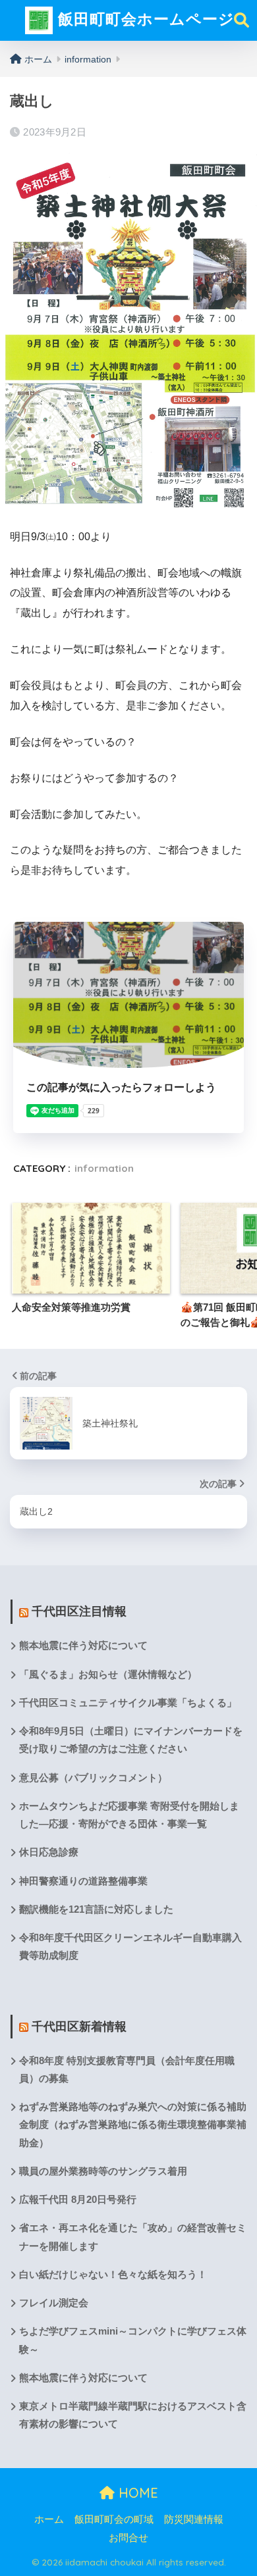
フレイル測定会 (54, 2303)
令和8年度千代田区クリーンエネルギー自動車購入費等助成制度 (130, 1947)
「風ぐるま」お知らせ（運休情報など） (108, 1675)
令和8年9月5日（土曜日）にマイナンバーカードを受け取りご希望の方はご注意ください (131, 1740)
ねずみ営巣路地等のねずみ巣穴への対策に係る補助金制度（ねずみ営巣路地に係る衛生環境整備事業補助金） (133, 2125)
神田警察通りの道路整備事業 (83, 1881)
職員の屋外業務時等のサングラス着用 (103, 2171)
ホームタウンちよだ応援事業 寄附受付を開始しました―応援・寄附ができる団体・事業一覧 (129, 1815)
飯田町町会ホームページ (144, 19)
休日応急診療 (49, 1852)
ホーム (49, 2519)
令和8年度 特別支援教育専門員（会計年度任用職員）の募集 (127, 2070)
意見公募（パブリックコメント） (93, 1778)
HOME (136, 2493)
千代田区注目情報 (79, 1611)
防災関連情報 (194, 2519)
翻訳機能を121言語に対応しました (96, 1909)
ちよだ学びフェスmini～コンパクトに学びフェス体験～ (133, 2340)
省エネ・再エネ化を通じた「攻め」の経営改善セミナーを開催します (133, 2237)
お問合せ (128, 2538)
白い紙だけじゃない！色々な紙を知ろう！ (113, 2275)
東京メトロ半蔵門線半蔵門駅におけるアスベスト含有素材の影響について (133, 2415)
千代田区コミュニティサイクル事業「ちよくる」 (128, 1703)
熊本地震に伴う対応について (83, 1646)
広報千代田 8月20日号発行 (78, 2200)
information (104, 1168)
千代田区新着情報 (79, 2027)
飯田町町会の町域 (114, 2519)
